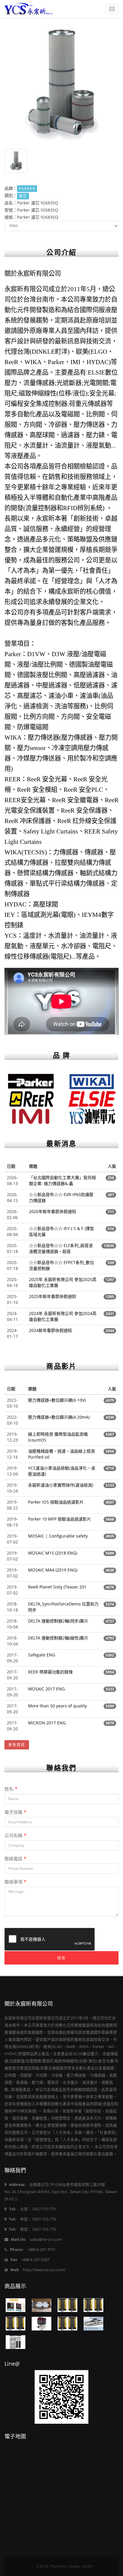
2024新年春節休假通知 (50, 1330)
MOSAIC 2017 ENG (46, 1689)
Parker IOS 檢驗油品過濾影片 (56, 1502)
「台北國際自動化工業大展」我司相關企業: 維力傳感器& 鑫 (62, 1180)
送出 (61, 1958)
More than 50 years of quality (57, 1706)
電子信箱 (15, 1812)
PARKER (27, 188)
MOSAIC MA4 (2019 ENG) (53, 1570)
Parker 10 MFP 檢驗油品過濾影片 (60, 1519)
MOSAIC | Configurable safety (58, 1536)
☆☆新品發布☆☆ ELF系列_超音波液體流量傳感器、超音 (61, 1248)
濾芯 (23, 196)
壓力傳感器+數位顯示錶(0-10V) (57, 1400)
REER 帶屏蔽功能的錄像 (50, 1672)
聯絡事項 (15, 1882)
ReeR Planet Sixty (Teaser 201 (57, 1587)
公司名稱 (15, 1835)
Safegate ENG (42, 1655)
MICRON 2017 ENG (47, 1723)
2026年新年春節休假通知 (53, 1211)
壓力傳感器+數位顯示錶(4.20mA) (59, 1417)
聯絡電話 (15, 1858)
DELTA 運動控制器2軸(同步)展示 (58, 1621)
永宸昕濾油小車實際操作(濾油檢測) (61, 1485)
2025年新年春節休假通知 (53, 1296)
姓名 (11, 1789)
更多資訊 (17, 1745)
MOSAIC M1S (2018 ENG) (53, 1553)
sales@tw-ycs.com (46, 2239)
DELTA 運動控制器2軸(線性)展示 (58, 1638)
